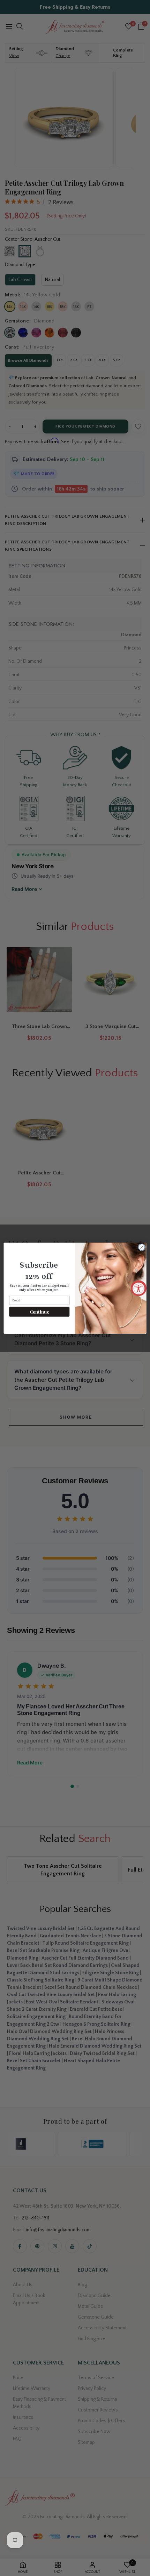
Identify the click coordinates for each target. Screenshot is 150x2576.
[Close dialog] (142, 1247)
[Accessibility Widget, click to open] (139, 1288)
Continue (39, 1311)
